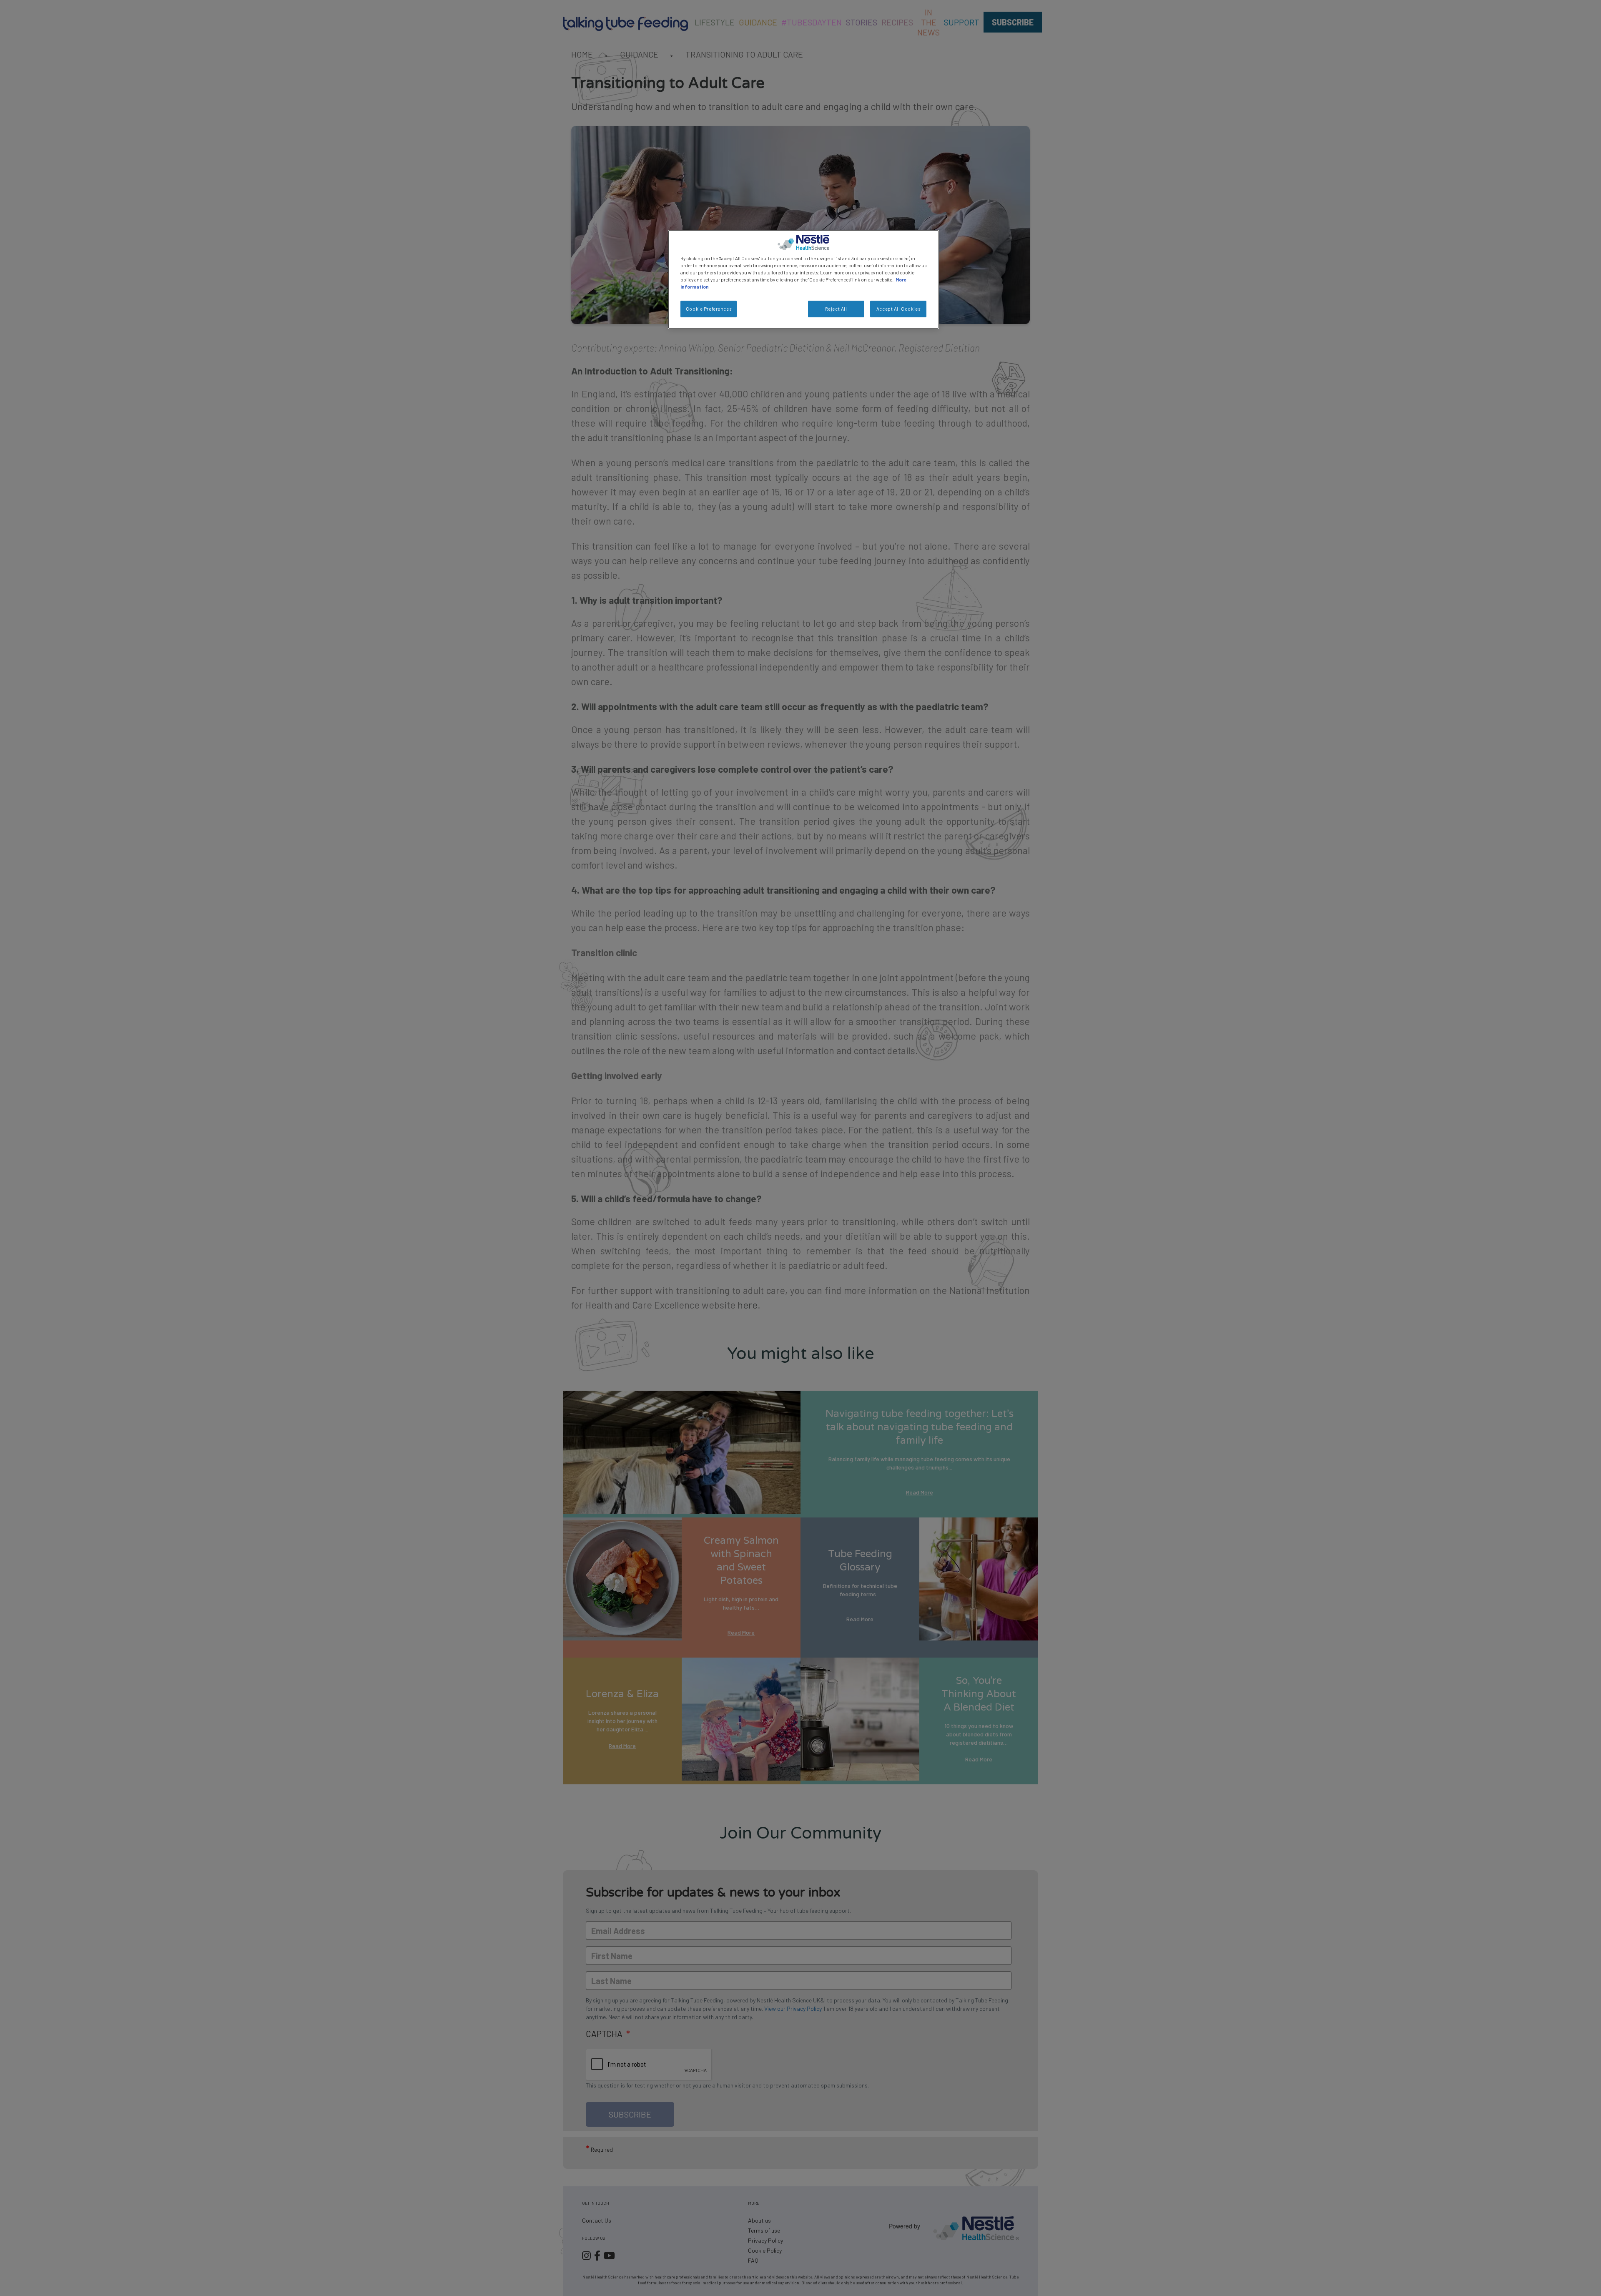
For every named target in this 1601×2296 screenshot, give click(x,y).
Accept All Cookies (898, 309)
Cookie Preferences (709, 309)
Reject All (836, 309)
